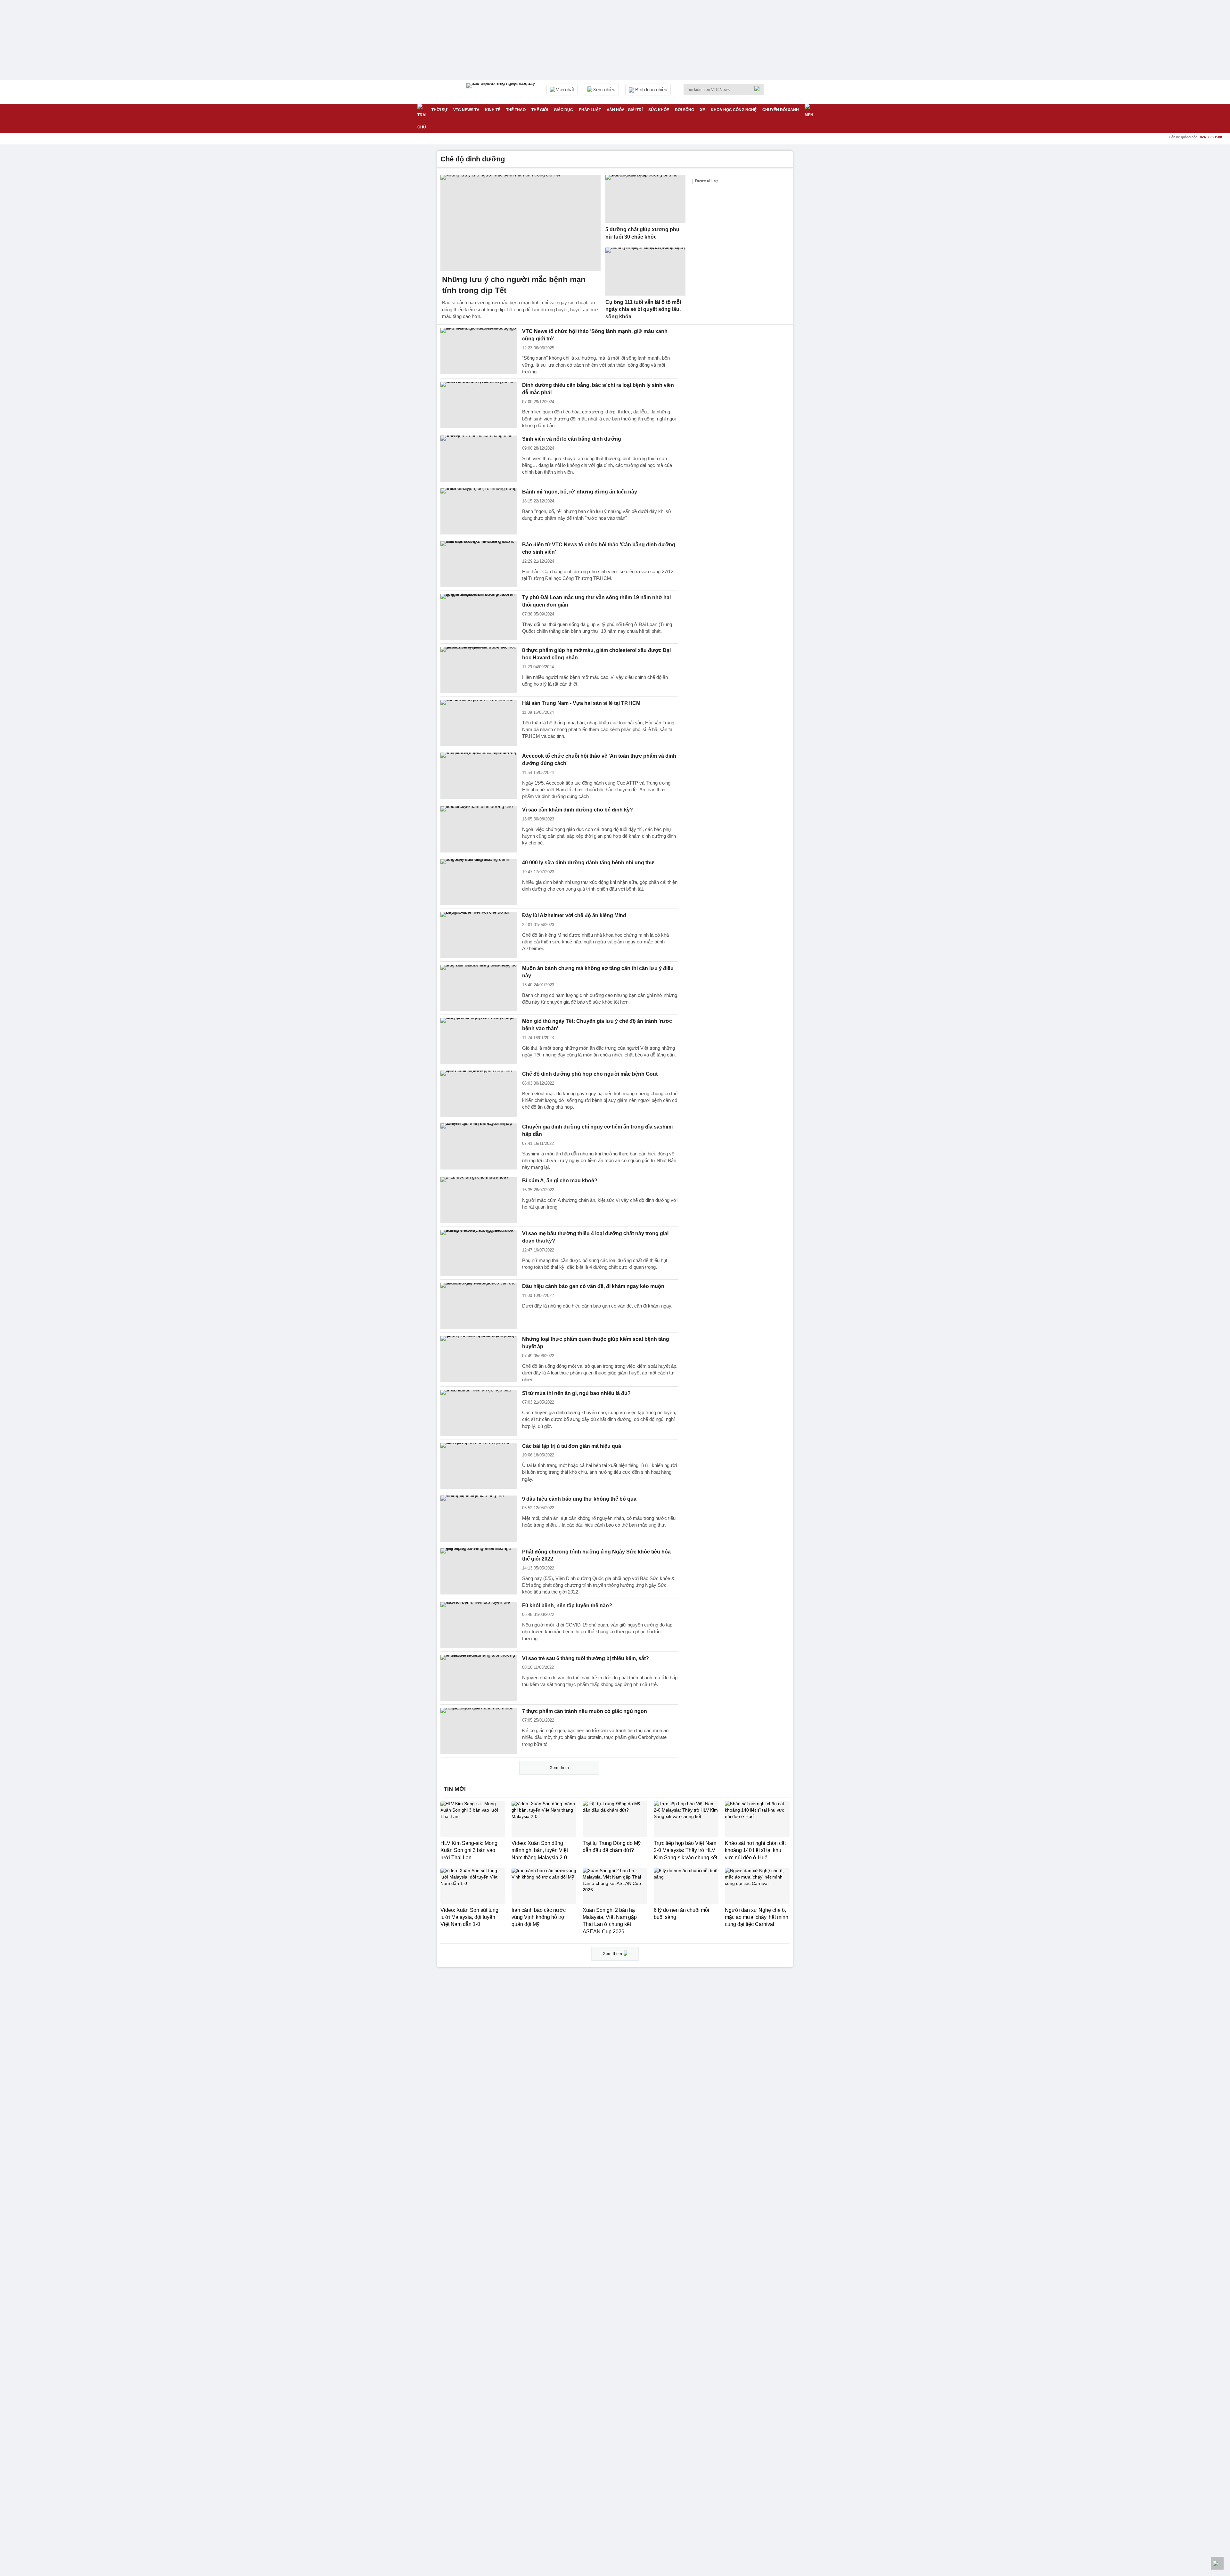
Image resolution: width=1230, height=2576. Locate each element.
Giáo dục (563, 110)
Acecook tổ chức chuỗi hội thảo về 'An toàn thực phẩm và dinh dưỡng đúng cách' (599, 760)
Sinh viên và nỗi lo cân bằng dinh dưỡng (572, 439)
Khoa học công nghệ (734, 110)
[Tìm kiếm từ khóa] (759, 89)
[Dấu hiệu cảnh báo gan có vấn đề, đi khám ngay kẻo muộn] (479, 1306)
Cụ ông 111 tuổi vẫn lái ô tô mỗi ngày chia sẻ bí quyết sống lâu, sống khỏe (643, 309)
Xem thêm (559, 1768)
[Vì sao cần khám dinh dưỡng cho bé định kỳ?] (479, 829)
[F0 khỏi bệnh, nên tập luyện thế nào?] (479, 1625)
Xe (702, 110)
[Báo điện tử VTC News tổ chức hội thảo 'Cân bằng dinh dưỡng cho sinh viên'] (479, 564)
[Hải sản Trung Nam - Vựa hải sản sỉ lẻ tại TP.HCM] (479, 723)
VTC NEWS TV (466, 110)
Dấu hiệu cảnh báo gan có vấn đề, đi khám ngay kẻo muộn (593, 1286)
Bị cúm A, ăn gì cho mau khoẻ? (560, 1181)
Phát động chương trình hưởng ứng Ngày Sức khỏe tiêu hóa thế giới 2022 (596, 1555)
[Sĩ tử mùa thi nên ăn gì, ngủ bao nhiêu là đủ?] (479, 1413)
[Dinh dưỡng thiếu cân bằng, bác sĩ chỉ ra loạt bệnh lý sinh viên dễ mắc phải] (479, 405)
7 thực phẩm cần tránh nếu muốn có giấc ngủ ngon (585, 1711)
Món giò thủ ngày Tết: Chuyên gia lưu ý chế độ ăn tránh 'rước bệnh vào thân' (597, 1025)
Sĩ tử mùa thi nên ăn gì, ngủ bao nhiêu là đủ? (576, 1393)
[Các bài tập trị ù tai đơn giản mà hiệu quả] (479, 1466)
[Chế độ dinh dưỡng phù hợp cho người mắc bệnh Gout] (479, 1094)
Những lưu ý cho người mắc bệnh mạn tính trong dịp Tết (514, 285)
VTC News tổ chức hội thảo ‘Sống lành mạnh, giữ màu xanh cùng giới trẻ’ (595, 335)
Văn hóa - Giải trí (625, 110)
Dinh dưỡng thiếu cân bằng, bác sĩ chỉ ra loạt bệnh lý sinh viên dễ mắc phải (598, 389)
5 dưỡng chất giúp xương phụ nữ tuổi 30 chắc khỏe (642, 233)
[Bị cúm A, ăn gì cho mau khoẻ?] (479, 1200)
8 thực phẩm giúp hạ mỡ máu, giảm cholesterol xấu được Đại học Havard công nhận (596, 654)
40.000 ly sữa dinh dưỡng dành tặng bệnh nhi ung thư (588, 863)
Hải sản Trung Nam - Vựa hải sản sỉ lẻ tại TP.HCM (581, 703)
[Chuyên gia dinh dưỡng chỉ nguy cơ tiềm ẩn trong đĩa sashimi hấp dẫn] (479, 1146)
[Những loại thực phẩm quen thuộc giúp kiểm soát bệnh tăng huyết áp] (479, 1359)
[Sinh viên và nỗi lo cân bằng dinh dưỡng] (479, 459)
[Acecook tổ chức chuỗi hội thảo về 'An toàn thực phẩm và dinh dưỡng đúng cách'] (479, 776)
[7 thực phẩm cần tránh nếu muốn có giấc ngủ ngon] (479, 1731)
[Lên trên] (1217, 2563)
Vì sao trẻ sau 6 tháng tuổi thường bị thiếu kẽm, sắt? (586, 1658)
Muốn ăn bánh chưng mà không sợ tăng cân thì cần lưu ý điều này (598, 972)
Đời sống (685, 110)
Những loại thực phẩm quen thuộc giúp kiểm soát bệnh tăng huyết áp (596, 1343)
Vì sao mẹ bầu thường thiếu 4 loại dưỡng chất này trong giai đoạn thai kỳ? (595, 1237)
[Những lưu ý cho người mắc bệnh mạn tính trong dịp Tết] (521, 223)
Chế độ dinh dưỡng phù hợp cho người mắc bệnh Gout (590, 1074)
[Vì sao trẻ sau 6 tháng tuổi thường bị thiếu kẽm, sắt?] (479, 1678)
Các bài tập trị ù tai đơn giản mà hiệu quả (572, 1446)
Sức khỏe (659, 110)
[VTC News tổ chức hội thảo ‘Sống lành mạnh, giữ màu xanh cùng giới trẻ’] (479, 351)
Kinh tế (493, 110)
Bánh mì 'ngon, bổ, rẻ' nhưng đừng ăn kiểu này (580, 492)
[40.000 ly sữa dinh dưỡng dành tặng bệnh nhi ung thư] (479, 882)
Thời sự (439, 110)
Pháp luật (590, 110)
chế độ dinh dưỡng (473, 159)
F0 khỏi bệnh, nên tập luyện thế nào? (567, 1606)
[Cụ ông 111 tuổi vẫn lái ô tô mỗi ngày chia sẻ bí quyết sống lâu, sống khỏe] (645, 272)
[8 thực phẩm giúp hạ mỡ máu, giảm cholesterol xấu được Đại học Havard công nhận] (479, 670)
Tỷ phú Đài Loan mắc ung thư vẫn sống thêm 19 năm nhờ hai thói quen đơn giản (596, 601)
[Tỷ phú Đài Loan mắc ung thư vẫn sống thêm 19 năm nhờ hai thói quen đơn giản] (479, 617)
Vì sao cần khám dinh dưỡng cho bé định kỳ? (578, 810)
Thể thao (516, 110)
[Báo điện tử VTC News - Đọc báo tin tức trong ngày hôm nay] (502, 92)
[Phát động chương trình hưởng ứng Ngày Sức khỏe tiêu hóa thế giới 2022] (479, 1571)
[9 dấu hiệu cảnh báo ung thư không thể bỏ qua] (479, 1519)
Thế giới (540, 110)
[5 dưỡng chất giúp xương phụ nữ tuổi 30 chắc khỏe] (645, 199)
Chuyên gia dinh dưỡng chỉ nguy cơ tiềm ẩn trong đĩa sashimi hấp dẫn (597, 1130)
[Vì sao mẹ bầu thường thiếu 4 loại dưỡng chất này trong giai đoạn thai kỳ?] (479, 1253)
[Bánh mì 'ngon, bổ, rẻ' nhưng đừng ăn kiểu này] (479, 511)
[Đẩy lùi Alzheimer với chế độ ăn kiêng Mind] (479, 935)
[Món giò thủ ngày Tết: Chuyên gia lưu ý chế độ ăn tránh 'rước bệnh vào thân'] (479, 1041)
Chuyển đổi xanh (781, 110)
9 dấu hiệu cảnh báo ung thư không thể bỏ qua (579, 1499)
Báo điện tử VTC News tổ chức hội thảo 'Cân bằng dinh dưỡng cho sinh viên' (599, 548)
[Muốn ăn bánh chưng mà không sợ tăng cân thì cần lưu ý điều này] (479, 988)
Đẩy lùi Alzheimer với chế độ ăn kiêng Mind (574, 915)
